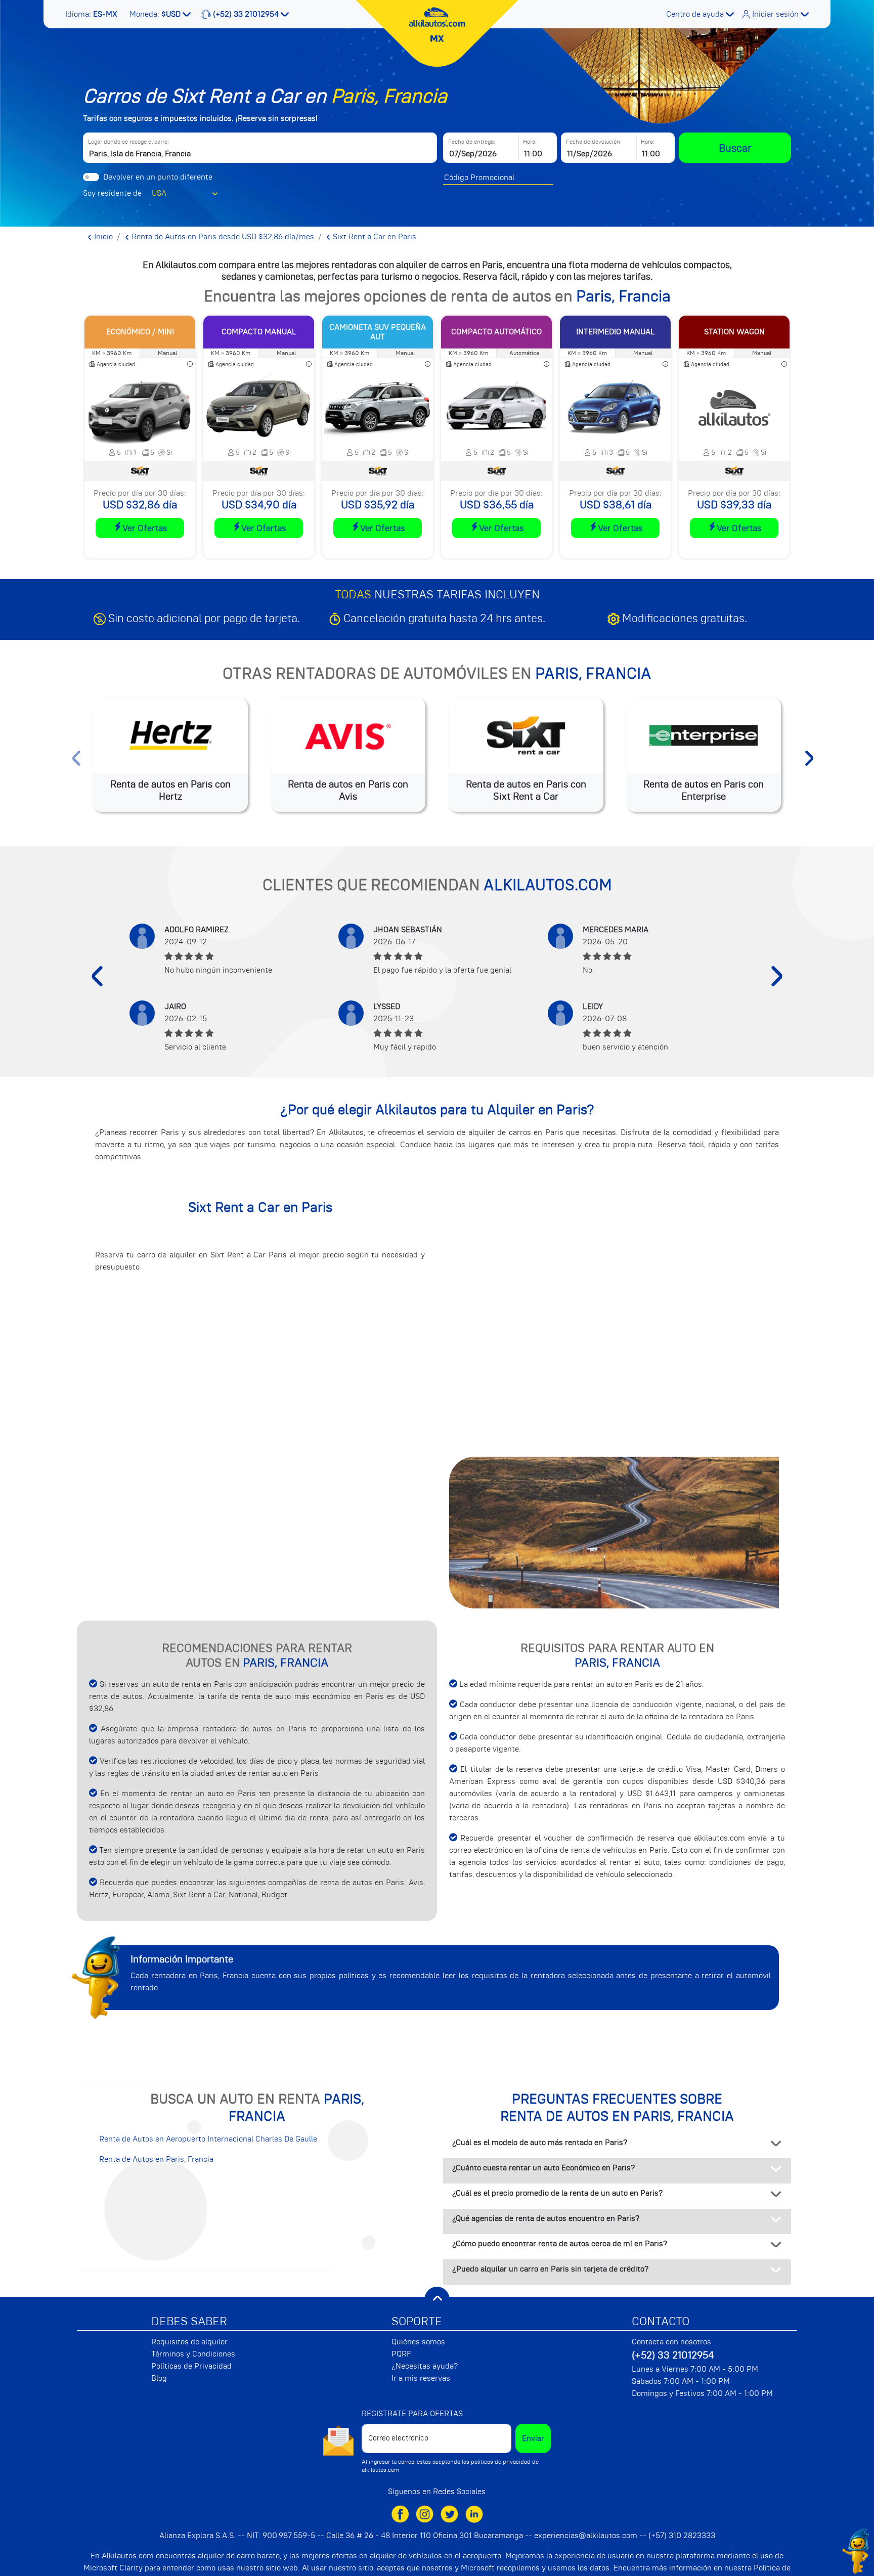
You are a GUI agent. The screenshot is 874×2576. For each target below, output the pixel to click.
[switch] (91, 177)
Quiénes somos (418, 2342)
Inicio (102, 237)
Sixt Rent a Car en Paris (374, 237)
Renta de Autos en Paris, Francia (156, 2159)
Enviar (533, 2438)
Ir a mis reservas (421, 2378)
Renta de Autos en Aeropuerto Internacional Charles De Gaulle (208, 2139)
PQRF (401, 2354)
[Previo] (97, 976)
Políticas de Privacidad (191, 2366)
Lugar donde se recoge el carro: (128, 142)
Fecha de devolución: (594, 142)
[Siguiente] (777, 976)
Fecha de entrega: (472, 142)
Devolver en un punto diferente (158, 177)
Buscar (735, 148)
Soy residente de (112, 193)
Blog (159, 2378)
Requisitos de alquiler (189, 2342)
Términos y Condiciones (193, 2354)
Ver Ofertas (145, 528)
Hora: (530, 142)
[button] (92, 14)
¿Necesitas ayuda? (425, 2366)
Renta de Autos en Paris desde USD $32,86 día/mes (222, 237)
